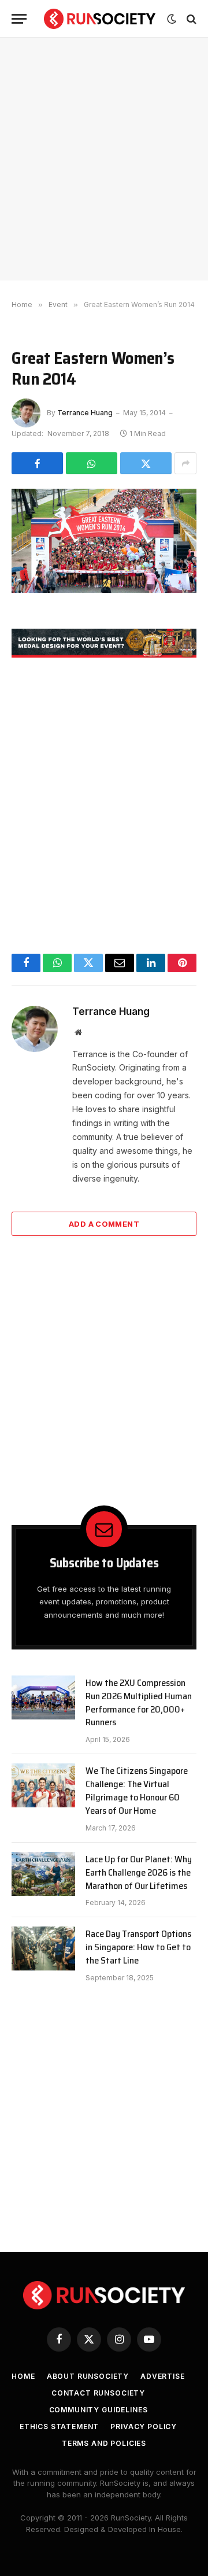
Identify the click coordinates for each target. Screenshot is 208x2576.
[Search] (190, 19)
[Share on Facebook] (37, 463)
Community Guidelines (99, 2410)
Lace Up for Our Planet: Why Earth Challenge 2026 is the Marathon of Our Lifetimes (139, 1872)
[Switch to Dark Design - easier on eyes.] (172, 19)
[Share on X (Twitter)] (146, 463)
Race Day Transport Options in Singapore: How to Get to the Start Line (138, 1947)
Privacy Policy (144, 2426)
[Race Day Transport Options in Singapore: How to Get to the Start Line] (43, 1948)
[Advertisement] (104, 159)
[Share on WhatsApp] (92, 463)
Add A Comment (104, 1224)
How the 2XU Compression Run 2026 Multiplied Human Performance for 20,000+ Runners (139, 1703)
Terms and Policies (104, 2443)
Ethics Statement (59, 2426)
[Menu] (19, 19)
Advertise (163, 2376)
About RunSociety (88, 2376)
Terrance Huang (85, 413)
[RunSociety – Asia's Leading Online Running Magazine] (100, 19)
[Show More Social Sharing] (185, 463)
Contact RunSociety (98, 2393)
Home (23, 2376)
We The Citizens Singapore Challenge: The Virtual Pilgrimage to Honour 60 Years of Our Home (137, 1791)
